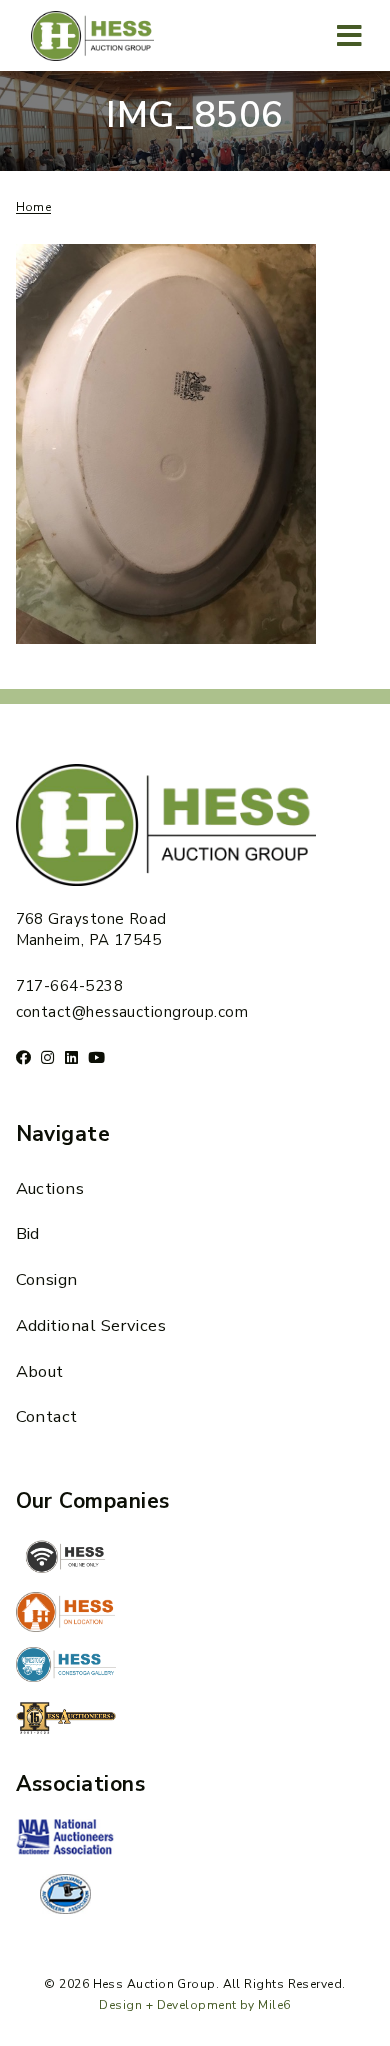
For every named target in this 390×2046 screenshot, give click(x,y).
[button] (350, 35)
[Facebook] (23, 1057)
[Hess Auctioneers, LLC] (66, 1722)
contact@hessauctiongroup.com (132, 1012)
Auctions (50, 1188)
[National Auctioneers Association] (66, 1839)
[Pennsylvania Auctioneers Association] (66, 1894)
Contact (47, 1416)
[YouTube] (96, 1057)
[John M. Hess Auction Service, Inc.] (66, 1612)
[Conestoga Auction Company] (66, 1667)
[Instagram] (47, 1057)
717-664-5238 (69, 986)
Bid (28, 1233)
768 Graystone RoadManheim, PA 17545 (91, 929)
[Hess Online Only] (66, 1557)
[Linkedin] (71, 1057)
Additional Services (91, 1325)
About (40, 1371)
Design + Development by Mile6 (194, 2005)
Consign (47, 1279)
